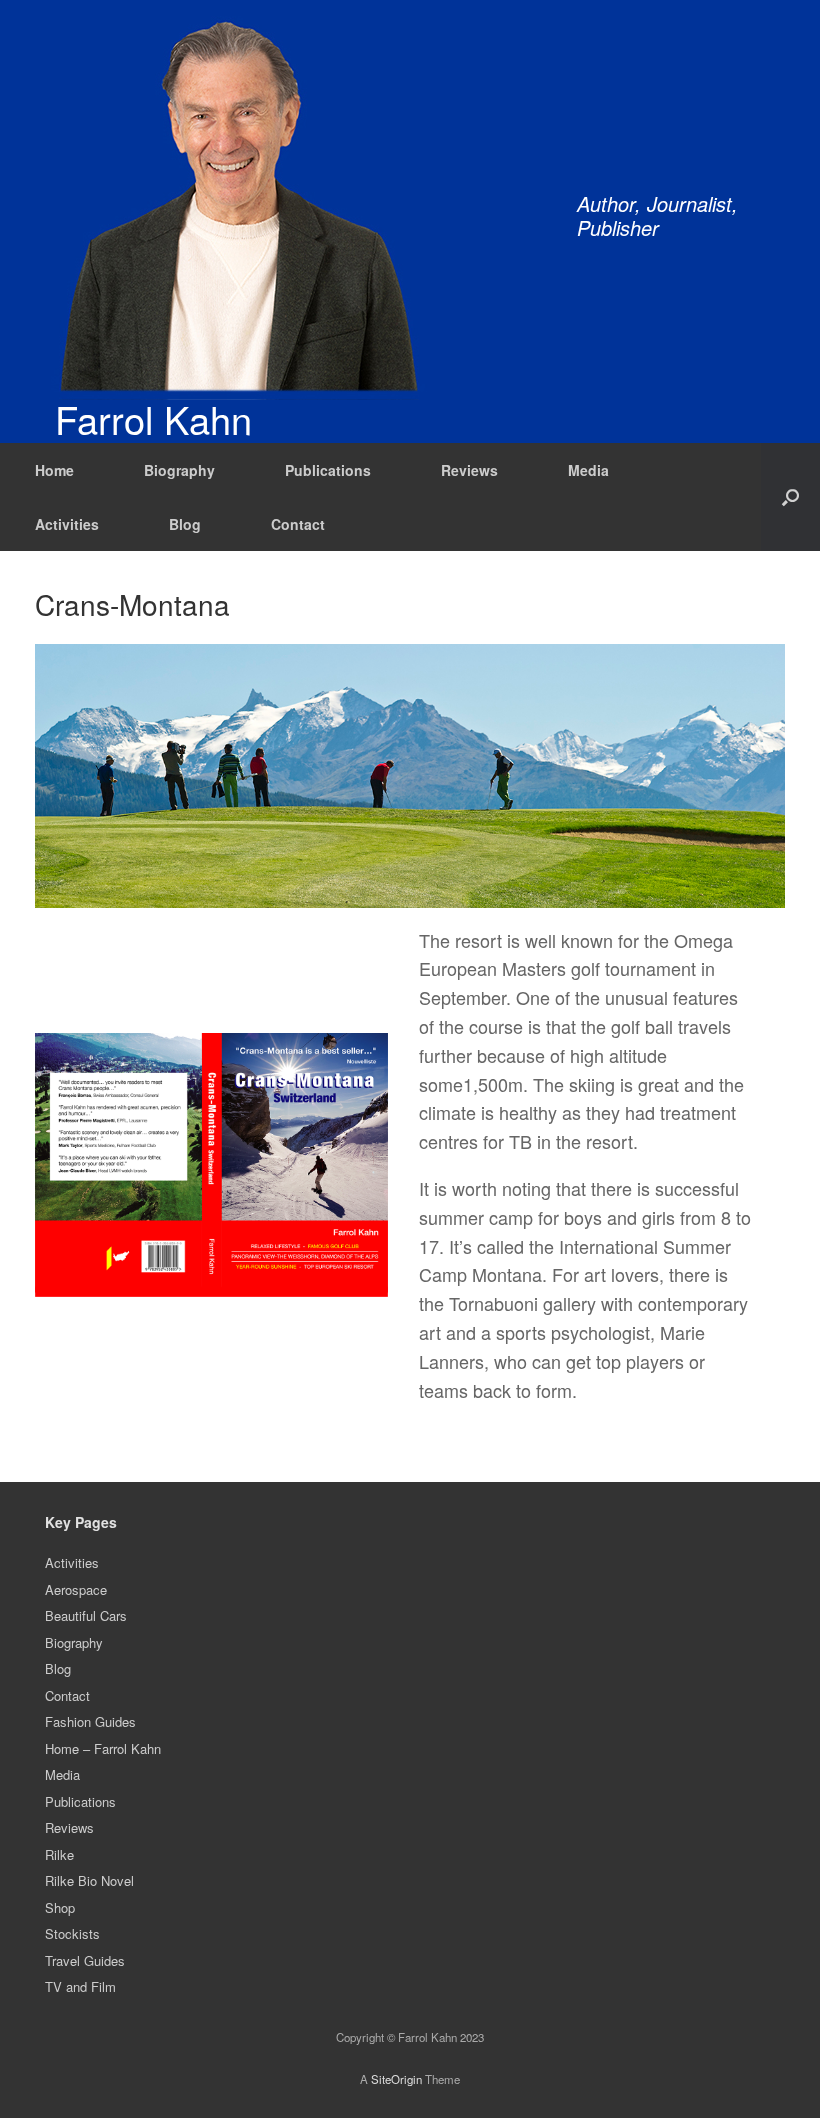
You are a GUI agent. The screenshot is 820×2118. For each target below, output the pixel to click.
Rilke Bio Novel (89, 1880)
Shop (60, 1907)
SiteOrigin (396, 2079)
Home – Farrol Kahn (103, 1748)
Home (54, 470)
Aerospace (76, 1589)
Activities (67, 524)
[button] (790, 497)
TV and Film (80, 1986)
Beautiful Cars (86, 1615)
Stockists (72, 1933)
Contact (298, 524)
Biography (179, 470)
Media (588, 470)
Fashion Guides (90, 1721)
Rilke (59, 1854)
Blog (185, 524)
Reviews (469, 470)
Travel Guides (85, 1960)
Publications (328, 470)
